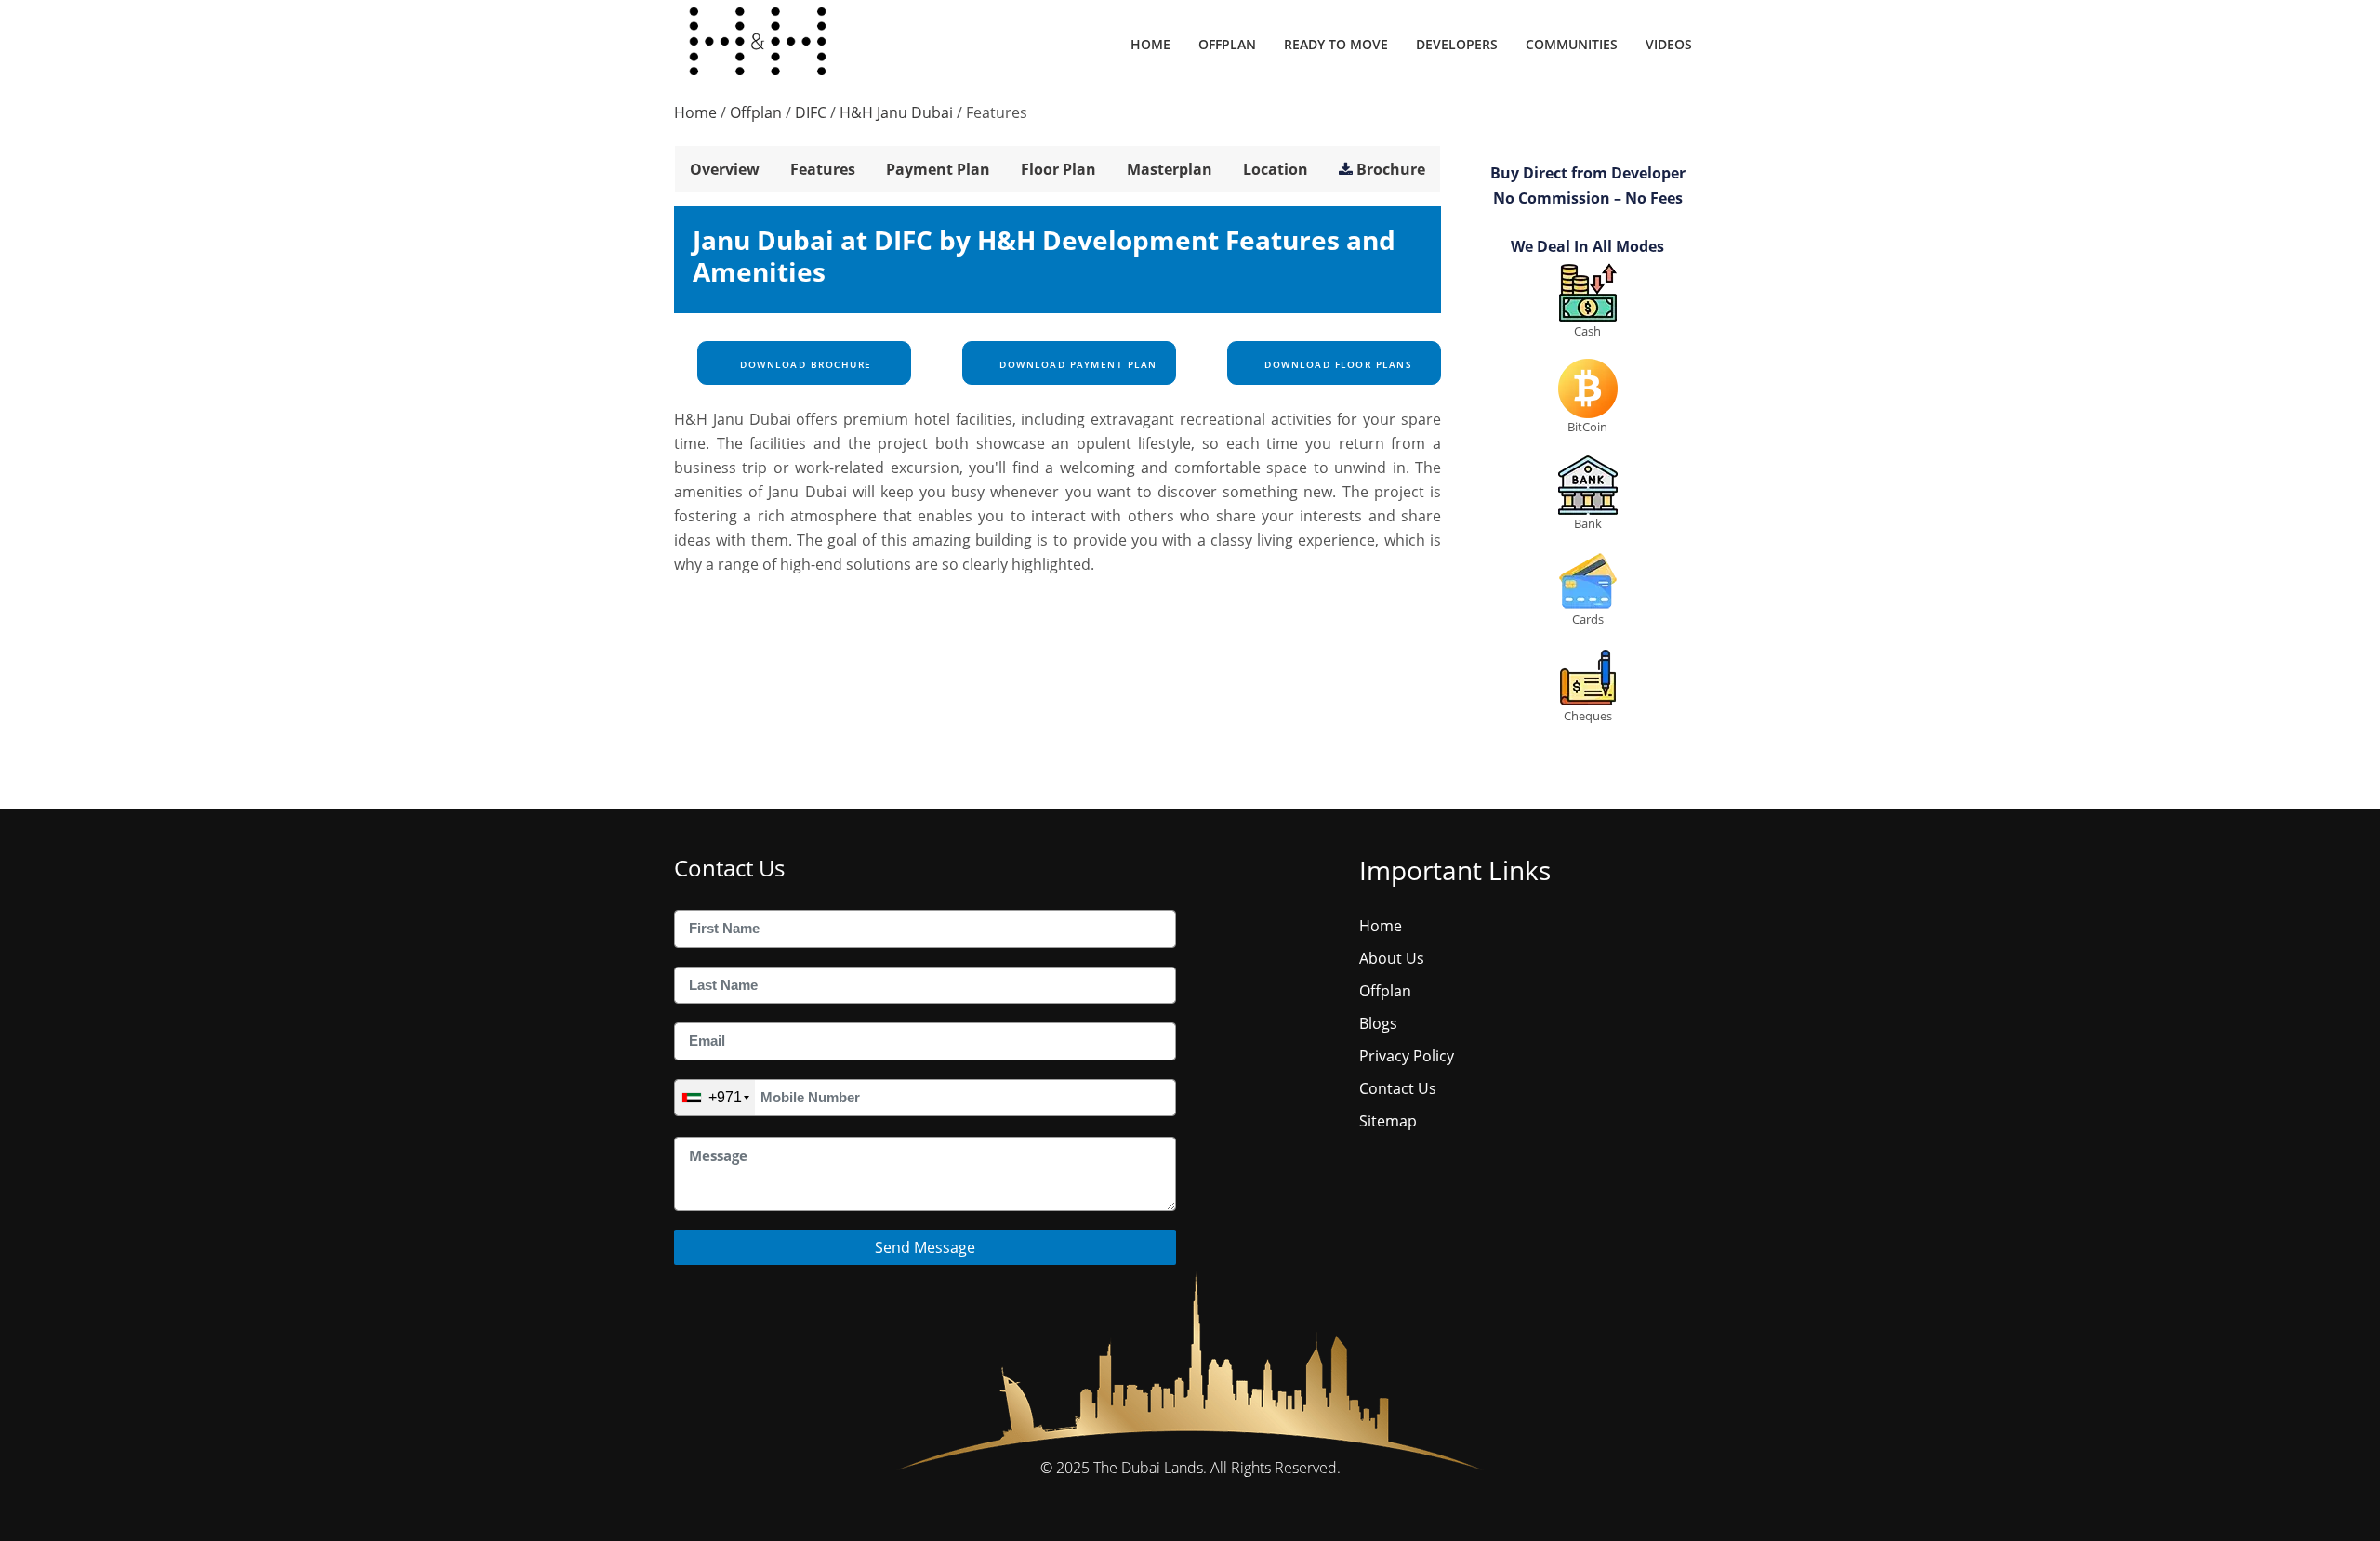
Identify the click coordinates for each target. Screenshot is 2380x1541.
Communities (1572, 44)
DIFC (811, 112)
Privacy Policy (1407, 1056)
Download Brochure (804, 364)
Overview (725, 169)
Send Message (925, 1247)
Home (1150, 44)
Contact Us (1398, 1088)
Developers (1457, 44)
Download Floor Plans (1337, 364)
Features (823, 169)
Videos (1669, 44)
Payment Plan (938, 169)
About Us (1392, 958)
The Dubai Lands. (1150, 1468)
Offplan (1227, 44)
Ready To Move (1336, 44)
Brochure (1391, 169)
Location (1276, 169)
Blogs (1378, 1023)
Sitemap (1388, 1121)
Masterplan (1170, 169)
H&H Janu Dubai (896, 112)
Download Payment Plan (1077, 364)
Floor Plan (1058, 169)
